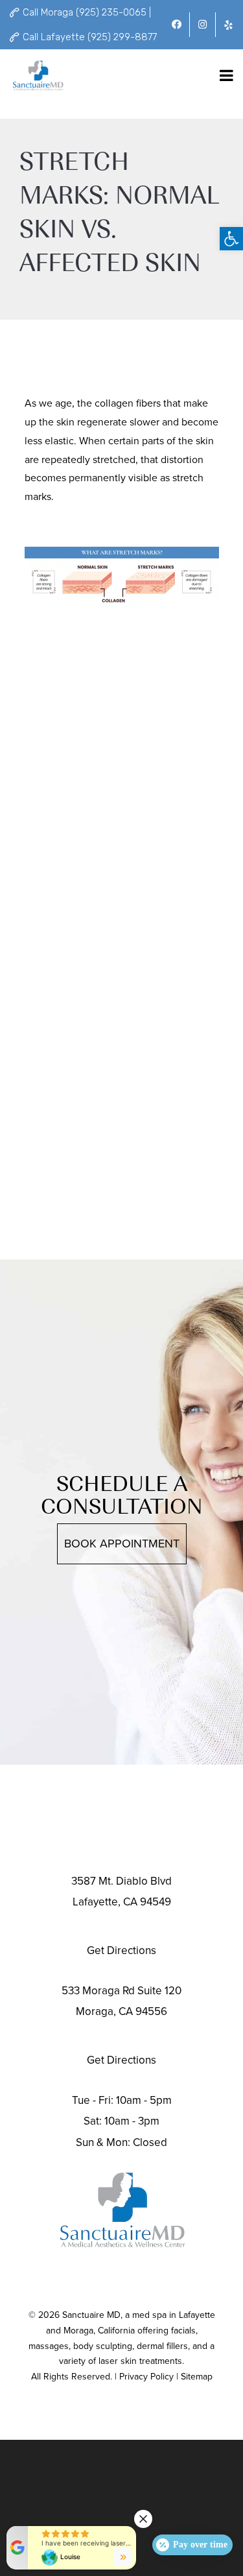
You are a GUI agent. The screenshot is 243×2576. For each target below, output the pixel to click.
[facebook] (177, 25)
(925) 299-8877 (121, 1926)
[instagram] (202, 25)
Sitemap (197, 2377)
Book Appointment (122, 1544)
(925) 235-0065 (122, 2036)
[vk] (228, 25)
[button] (231, 239)
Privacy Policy (146, 2377)
